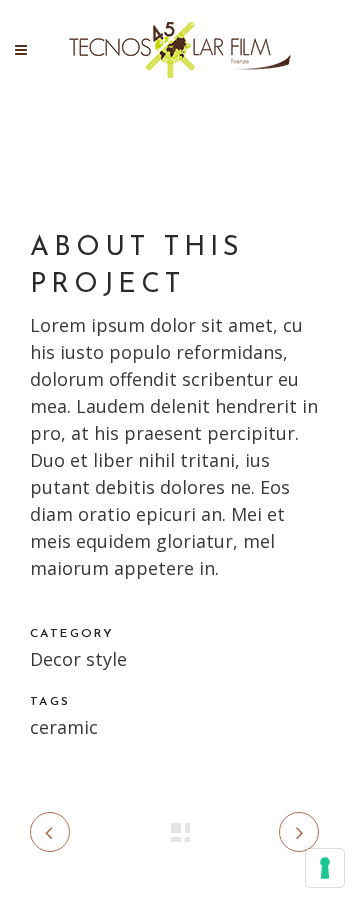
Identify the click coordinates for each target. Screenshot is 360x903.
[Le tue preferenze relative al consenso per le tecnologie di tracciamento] (325, 868)
